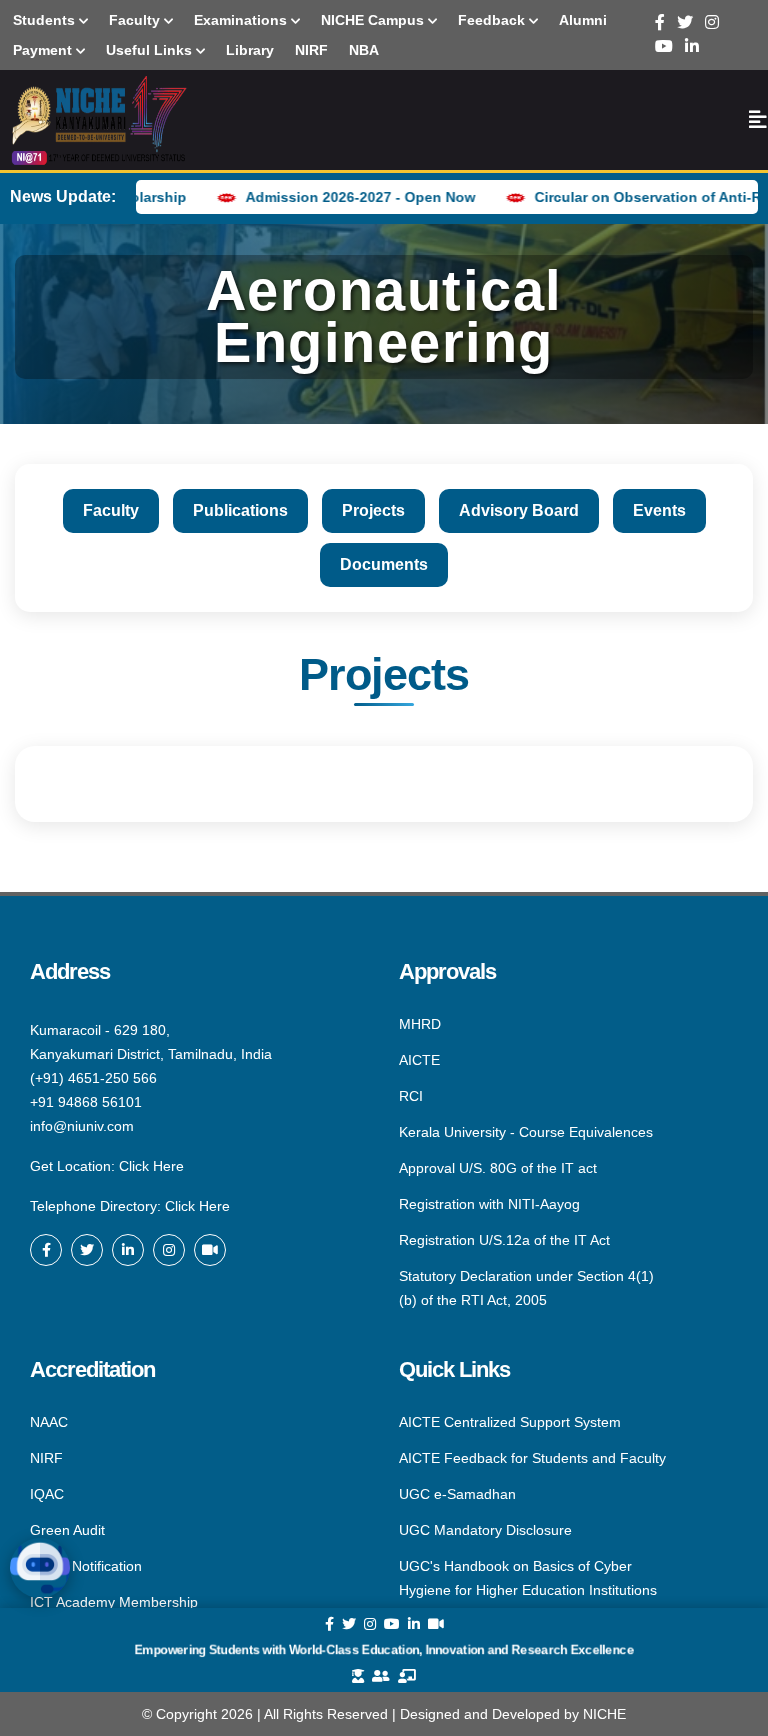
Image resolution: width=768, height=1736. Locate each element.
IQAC (47, 1494)
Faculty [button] (136, 20)
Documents (384, 564)
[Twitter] (685, 22)
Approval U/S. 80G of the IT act (498, 1168)
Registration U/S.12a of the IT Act (504, 1240)
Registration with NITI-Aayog (489, 1204)
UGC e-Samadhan (457, 1494)
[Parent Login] (381, 1676)
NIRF (46, 1458)
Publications (240, 510)
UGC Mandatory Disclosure (485, 1530)
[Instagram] (712, 22)
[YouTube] (664, 46)
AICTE (419, 1060)
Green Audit (67, 1530)
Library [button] (250, 50)
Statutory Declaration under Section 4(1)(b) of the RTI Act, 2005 (526, 1287)
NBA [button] (364, 50)
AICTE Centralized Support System (510, 1423)
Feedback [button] (493, 20)
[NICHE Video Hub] (210, 1250)
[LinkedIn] (692, 46)
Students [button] (46, 20)
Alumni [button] (583, 20)
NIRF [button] (311, 50)
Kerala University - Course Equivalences (526, 1132)
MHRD (420, 1025)
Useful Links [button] (151, 50)
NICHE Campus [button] (374, 20)
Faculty (111, 510)
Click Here (151, 1166)
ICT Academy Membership (114, 1601)
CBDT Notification (86, 1566)
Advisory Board (519, 510)
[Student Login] (358, 1676)
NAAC (49, 1423)
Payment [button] (44, 50)
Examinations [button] (242, 20)
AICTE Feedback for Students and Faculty (532, 1458)
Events (659, 510)
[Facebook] (660, 22)
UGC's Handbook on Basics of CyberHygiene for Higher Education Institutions (528, 1578)
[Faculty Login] (407, 1676)
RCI (411, 1096)
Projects (373, 510)
